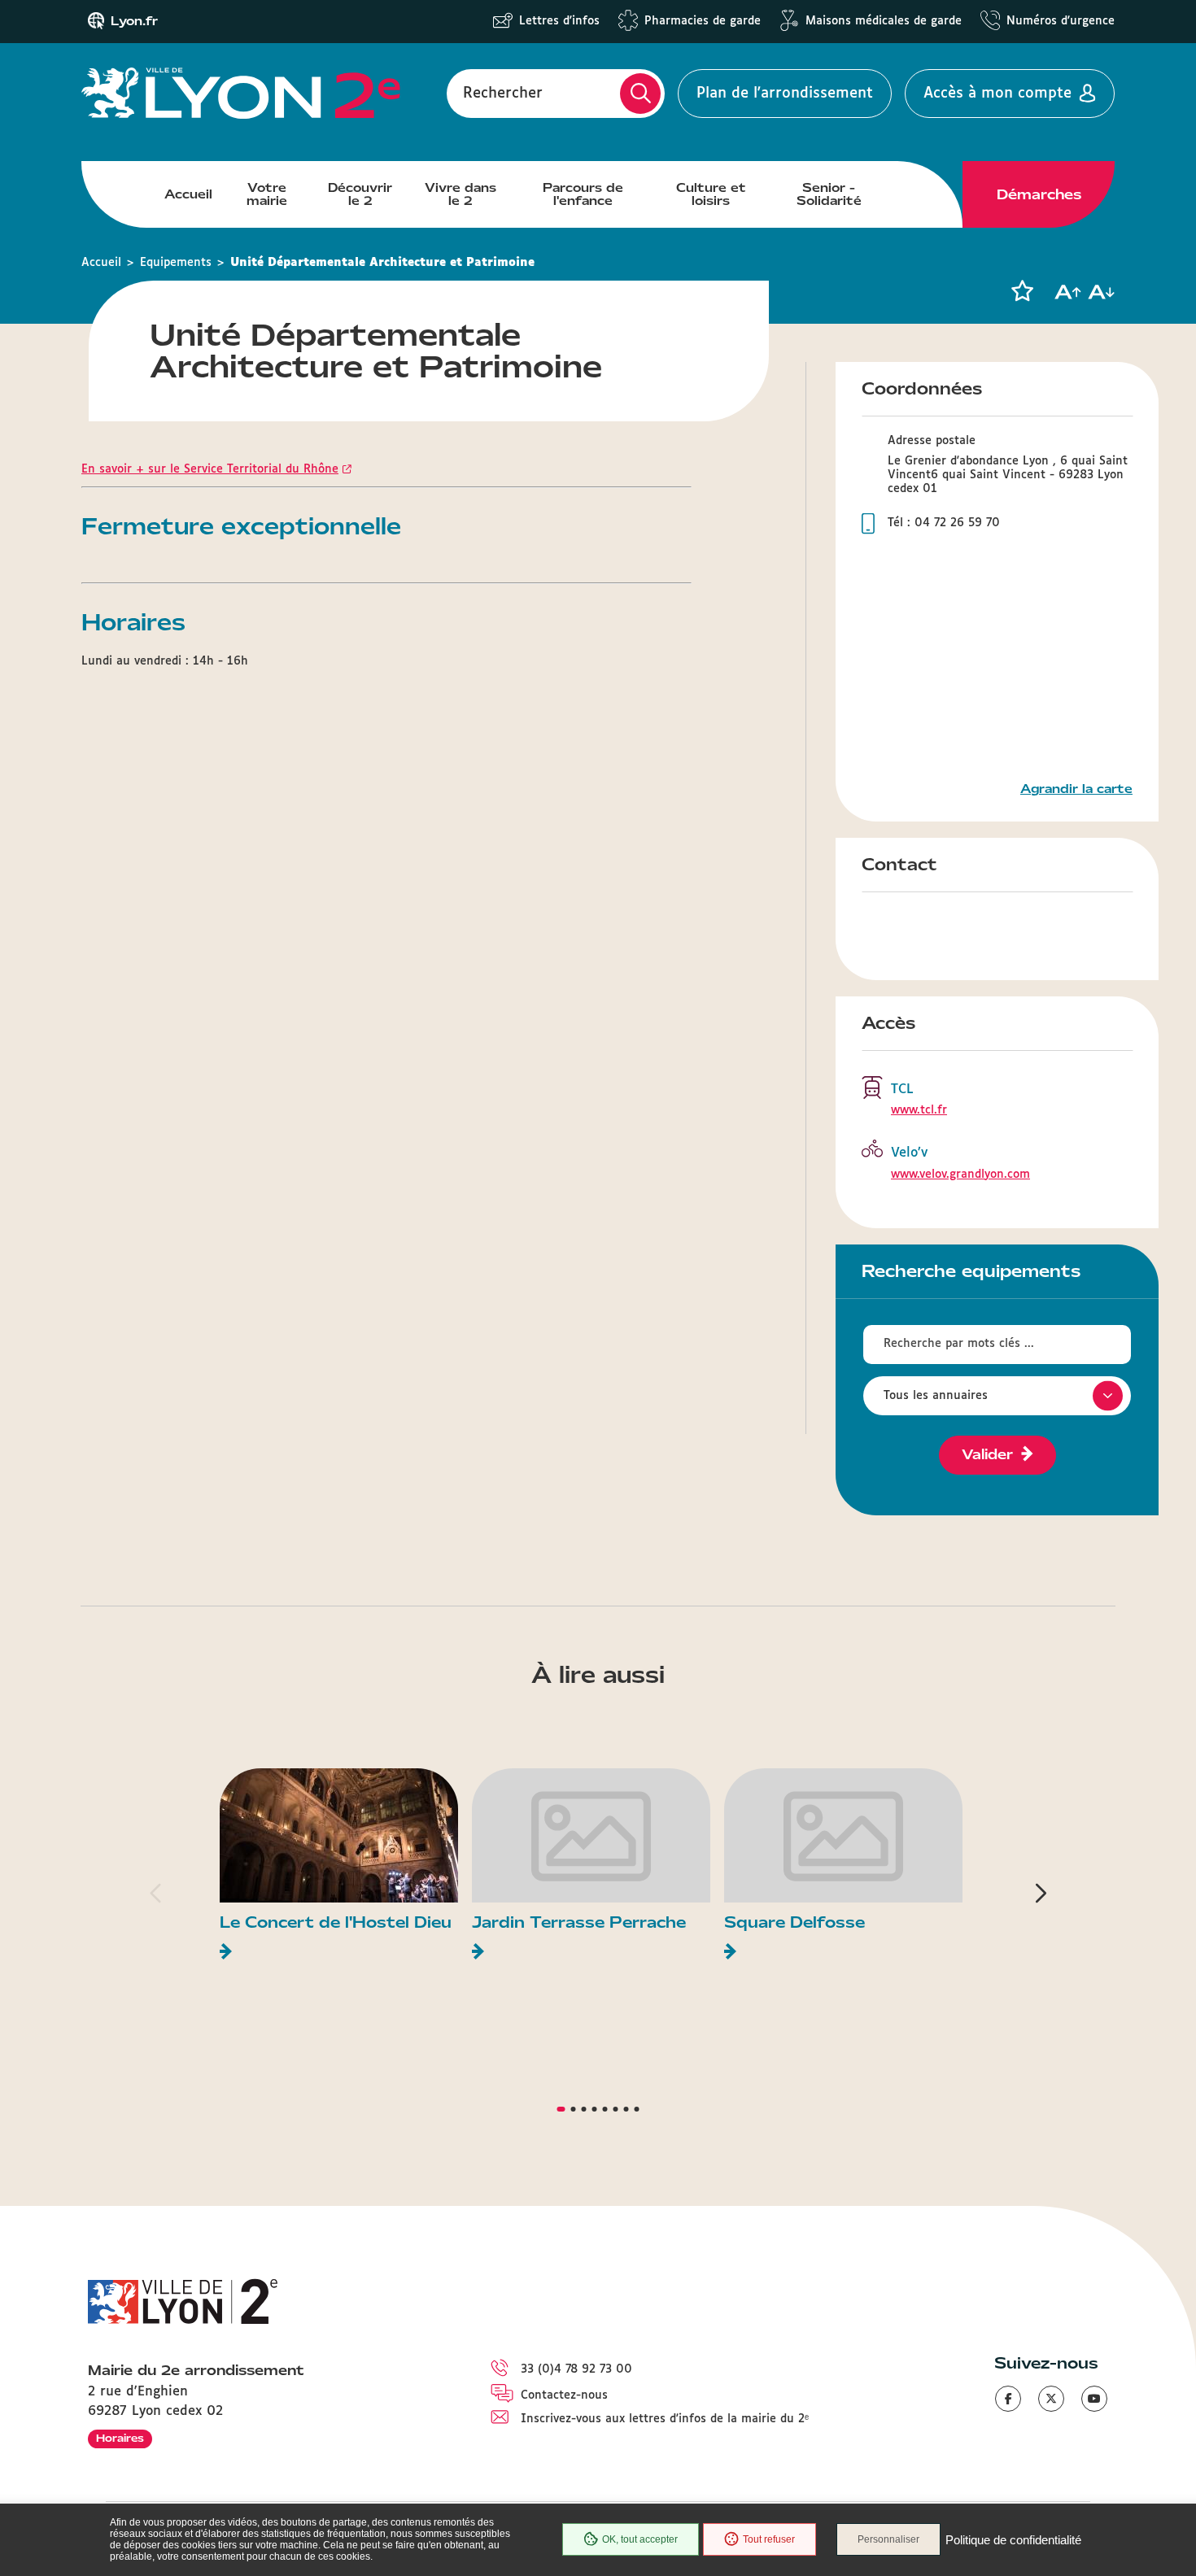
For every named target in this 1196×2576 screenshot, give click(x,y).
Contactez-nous (564, 2395)
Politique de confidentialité (1013, 2540)
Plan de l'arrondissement (785, 94)
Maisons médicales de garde (884, 21)
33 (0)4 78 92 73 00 (576, 2369)
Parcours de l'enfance (583, 194)
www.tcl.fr (919, 1110)
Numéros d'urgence (1061, 21)
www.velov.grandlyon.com (960, 1175)
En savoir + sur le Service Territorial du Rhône (210, 469)
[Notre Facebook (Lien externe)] (1008, 2399)
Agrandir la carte (1076, 789)
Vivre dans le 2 (461, 194)
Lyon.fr (134, 21)
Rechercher (503, 94)
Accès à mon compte (997, 94)
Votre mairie (267, 194)
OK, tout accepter (640, 2539)
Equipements (176, 263)
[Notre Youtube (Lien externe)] (1094, 2399)
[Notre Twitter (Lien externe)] (1051, 2399)
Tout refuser (769, 2539)
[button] (1022, 291)
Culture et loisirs (711, 194)
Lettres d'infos (559, 21)
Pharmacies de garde (703, 21)
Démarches (1039, 194)
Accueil (188, 194)
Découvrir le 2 (360, 194)
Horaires (120, 2438)
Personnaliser (888, 2539)
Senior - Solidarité (829, 194)
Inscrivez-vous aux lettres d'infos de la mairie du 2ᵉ (665, 2419)
